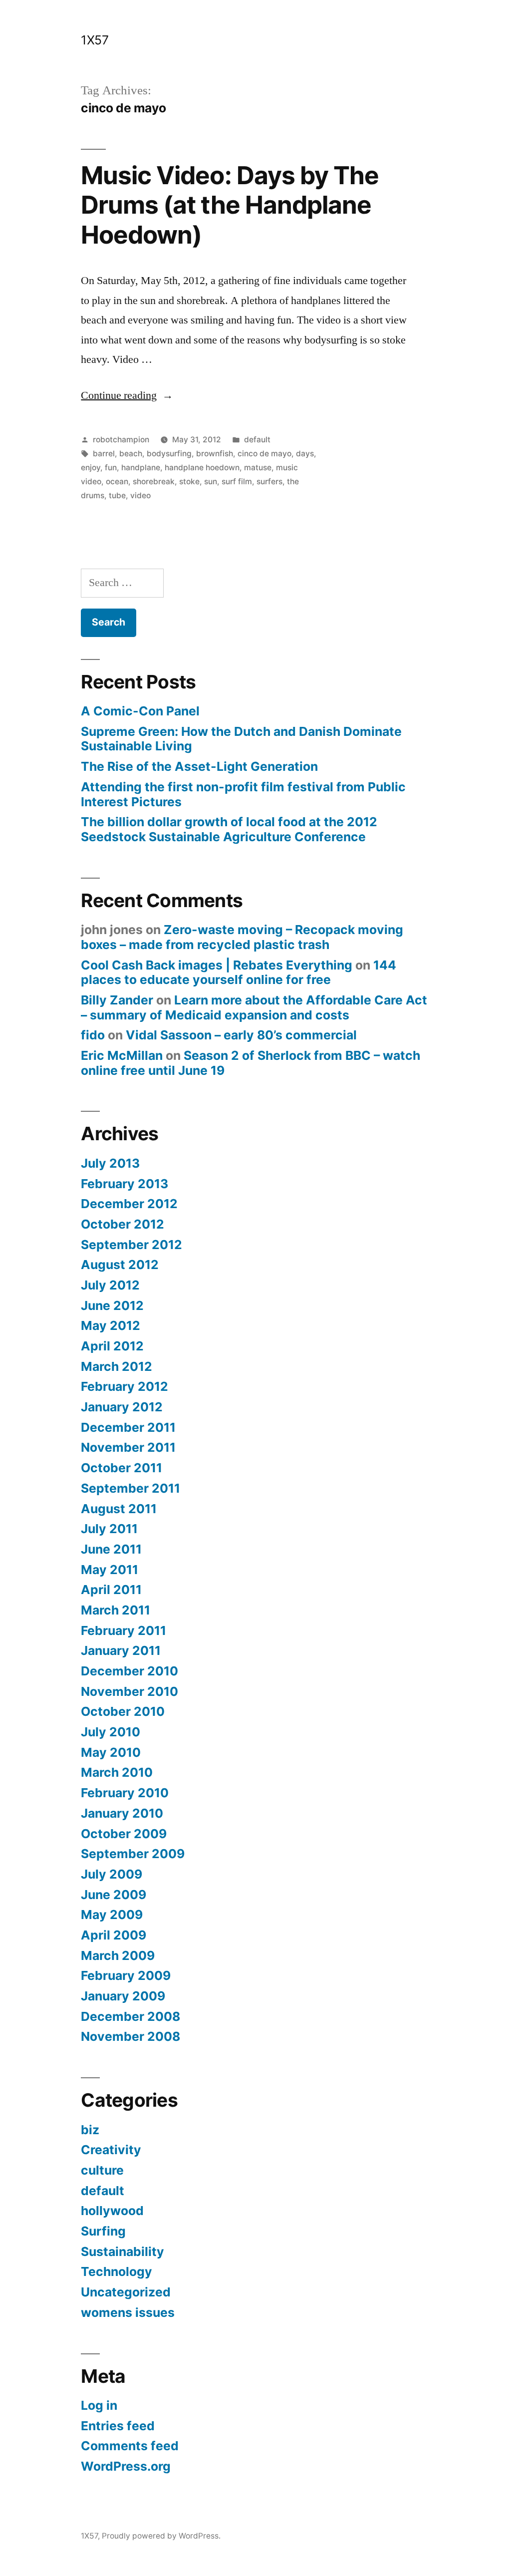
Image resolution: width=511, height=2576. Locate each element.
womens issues (128, 2312)
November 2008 (130, 2036)
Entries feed (118, 2426)
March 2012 (117, 1366)
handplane (141, 468)
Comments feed (130, 2446)
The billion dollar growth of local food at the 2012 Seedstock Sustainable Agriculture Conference (229, 829)
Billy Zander (117, 1000)
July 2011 (109, 1529)
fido (93, 1035)
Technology (117, 2271)
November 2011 (128, 1447)
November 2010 (129, 1691)
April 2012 (112, 1346)
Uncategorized (126, 2292)
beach (131, 454)
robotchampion (121, 440)
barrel (104, 454)
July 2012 (110, 1285)
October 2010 (123, 1711)
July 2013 (110, 1163)
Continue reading (127, 395)
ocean (117, 482)
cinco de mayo (264, 454)
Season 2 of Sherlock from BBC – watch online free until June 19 (251, 1063)
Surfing (103, 2231)
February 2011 (124, 1630)
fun (111, 468)
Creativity (111, 2150)
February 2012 (125, 1386)
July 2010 (111, 1732)
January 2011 (121, 1650)
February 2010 (125, 1793)
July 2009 (112, 1874)
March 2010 (117, 1772)
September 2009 (133, 1854)
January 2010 (122, 1813)
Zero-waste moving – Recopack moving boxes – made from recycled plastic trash (242, 937)
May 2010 (111, 1752)
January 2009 (123, 1996)
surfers (269, 482)
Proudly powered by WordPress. (161, 2536)
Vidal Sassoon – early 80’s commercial (241, 1035)
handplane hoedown (202, 468)
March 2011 (116, 1610)
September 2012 (131, 1245)
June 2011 (111, 1549)
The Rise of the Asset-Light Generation (199, 766)
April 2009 (114, 1935)
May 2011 (110, 1570)
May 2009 (112, 1915)
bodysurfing (169, 454)
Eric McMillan (122, 1055)
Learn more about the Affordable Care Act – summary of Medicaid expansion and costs (254, 1007)
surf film (237, 482)
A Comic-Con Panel (140, 711)
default (257, 440)
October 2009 (124, 1834)
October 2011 (122, 1468)
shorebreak (154, 482)
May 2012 (111, 1325)
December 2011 (128, 1427)
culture (102, 2170)
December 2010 (129, 1671)
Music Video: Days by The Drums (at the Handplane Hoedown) (230, 205)
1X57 (95, 40)
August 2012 (120, 1265)
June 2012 (112, 1305)
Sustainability (123, 2252)
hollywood (112, 2211)
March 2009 (118, 1955)
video (140, 495)
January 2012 (122, 1407)
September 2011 (130, 1488)
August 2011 (119, 1509)
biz (90, 2130)
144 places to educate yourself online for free (239, 972)
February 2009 (126, 1975)
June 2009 (114, 1895)
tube (117, 495)
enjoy (91, 468)
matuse (258, 468)
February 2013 (125, 1184)
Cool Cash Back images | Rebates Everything (217, 965)
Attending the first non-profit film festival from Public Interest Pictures (243, 794)
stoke (189, 482)
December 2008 (130, 2016)
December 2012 (129, 1204)
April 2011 (111, 1590)
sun (211, 482)
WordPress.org (126, 2466)
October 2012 (123, 1224)
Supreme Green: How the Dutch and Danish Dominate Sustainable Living (241, 739)
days (305, 454)
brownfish (215, 454)
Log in (99, 2405)
